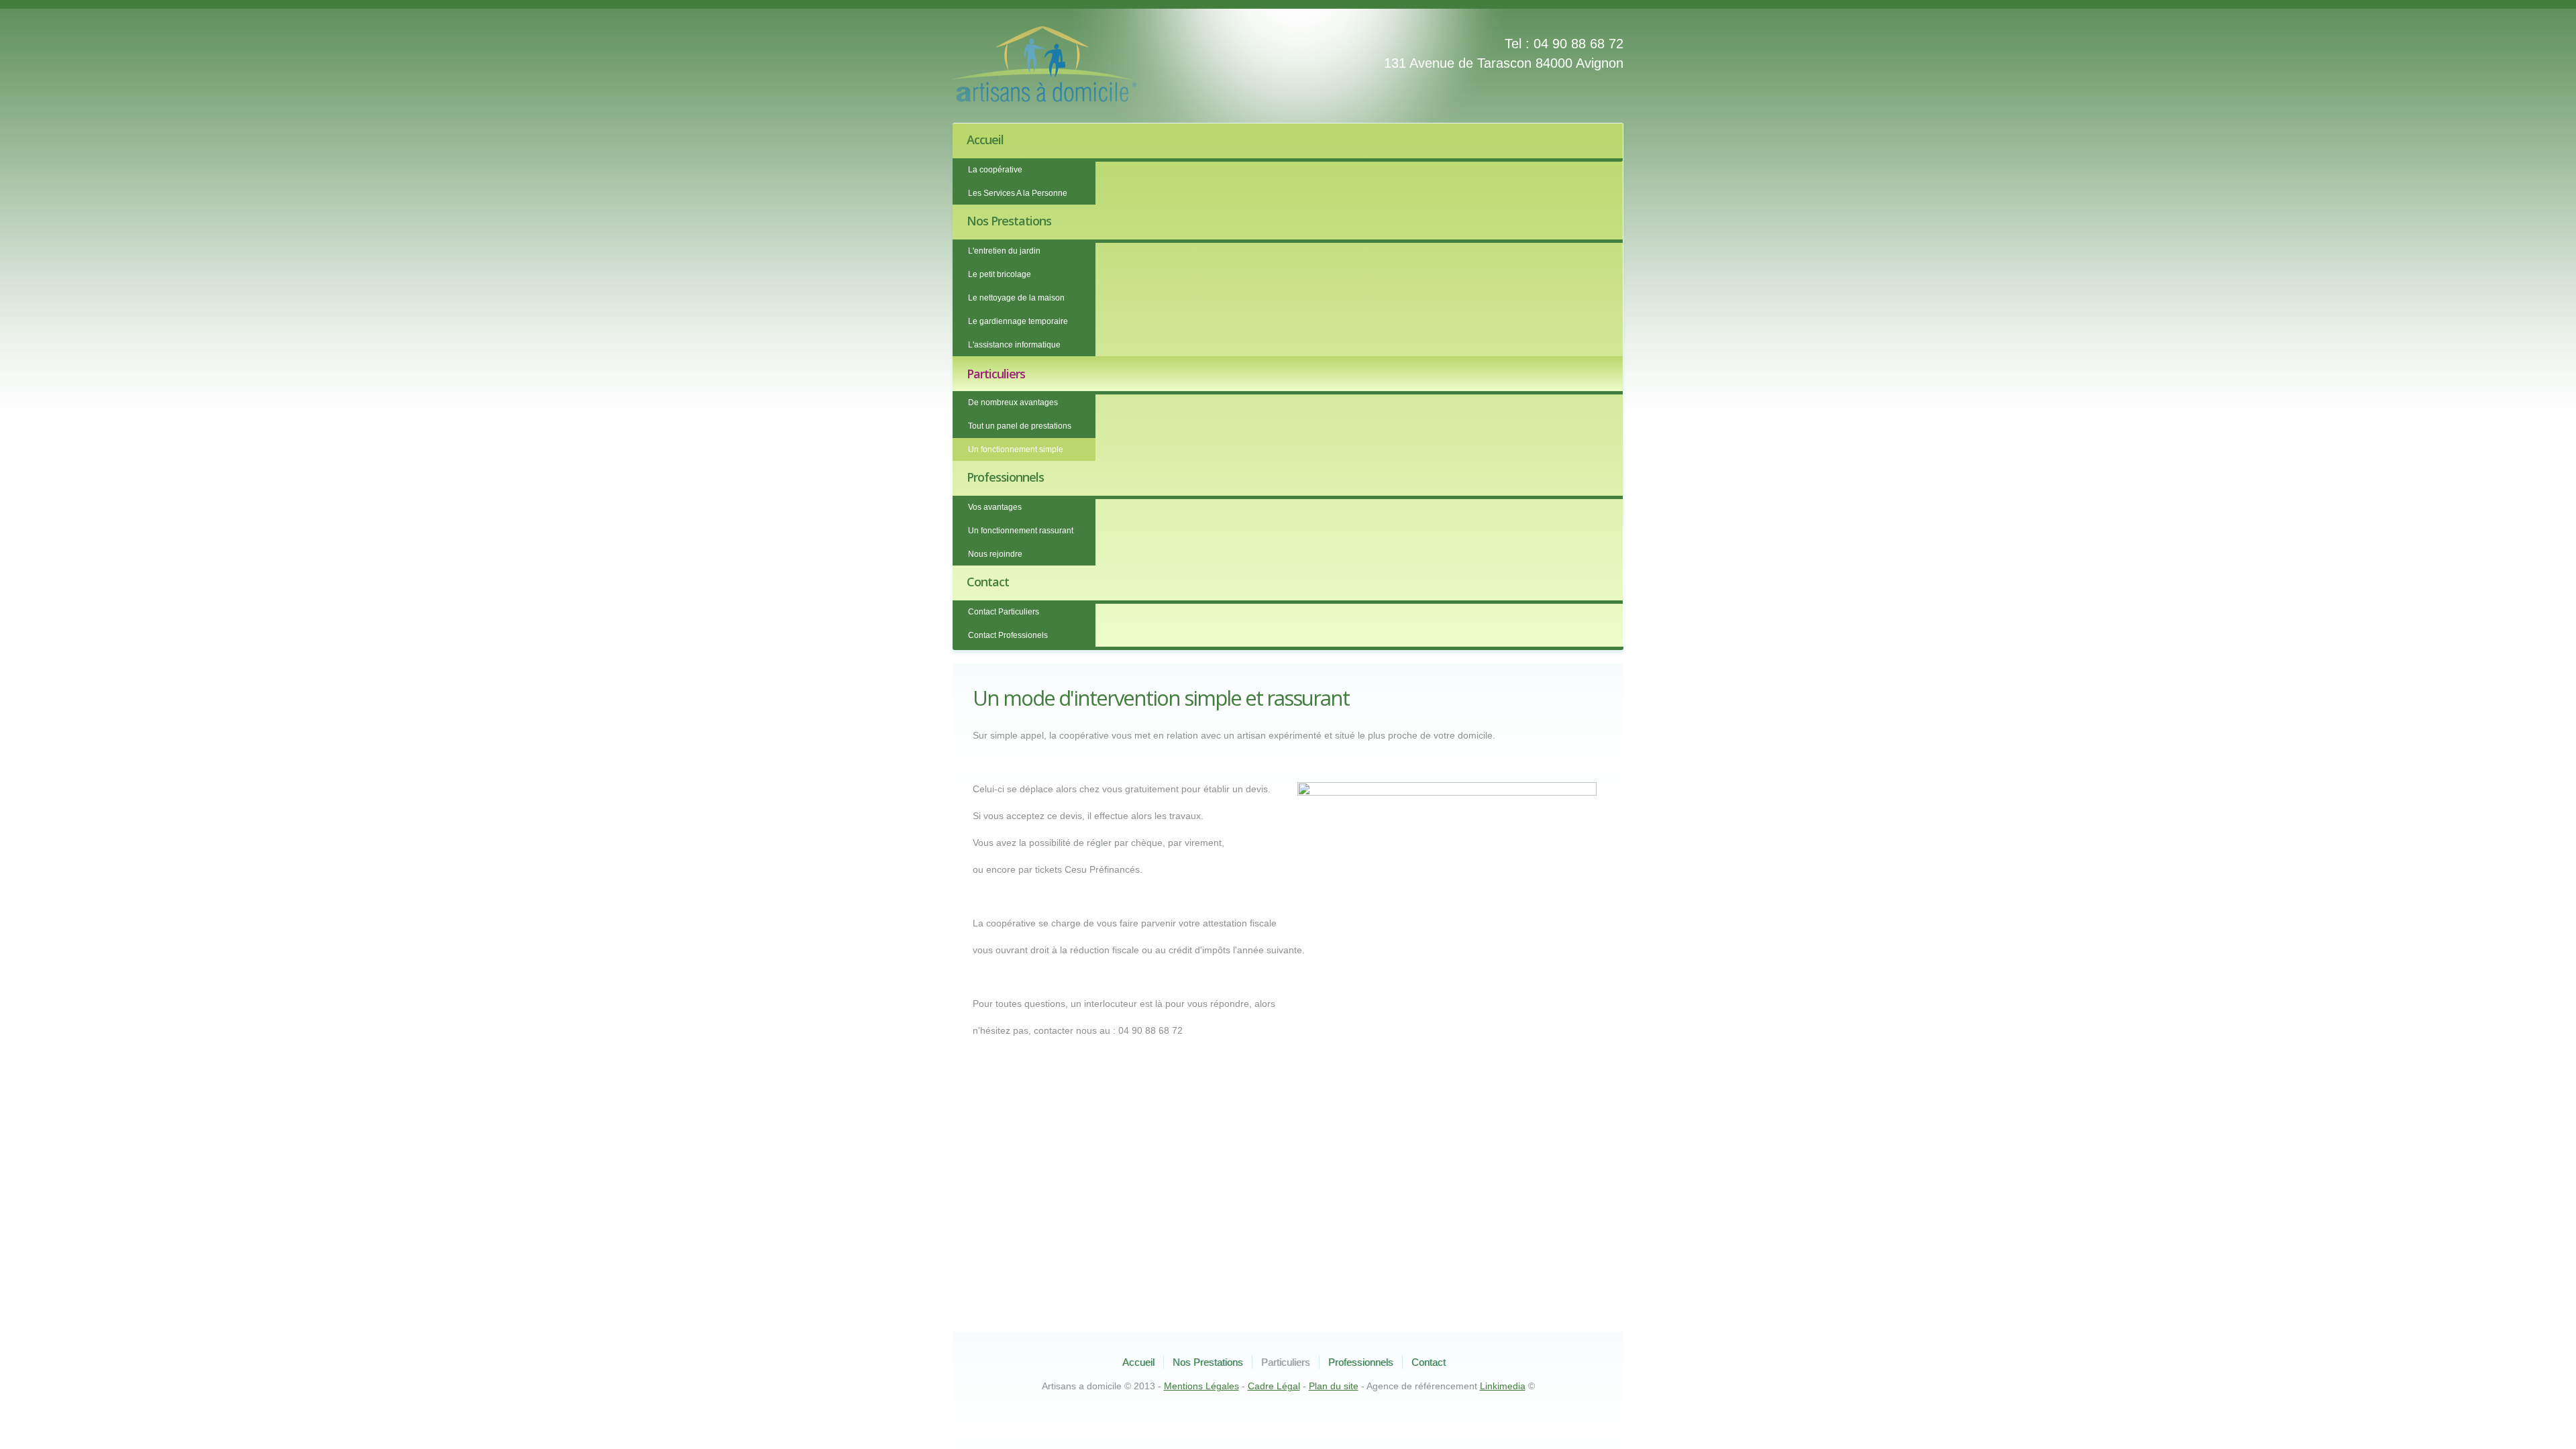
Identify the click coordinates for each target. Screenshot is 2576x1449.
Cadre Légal (1274, 1386)
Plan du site (1334, 1386)
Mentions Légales (1201, 1386)
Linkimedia (1503, 1386)
